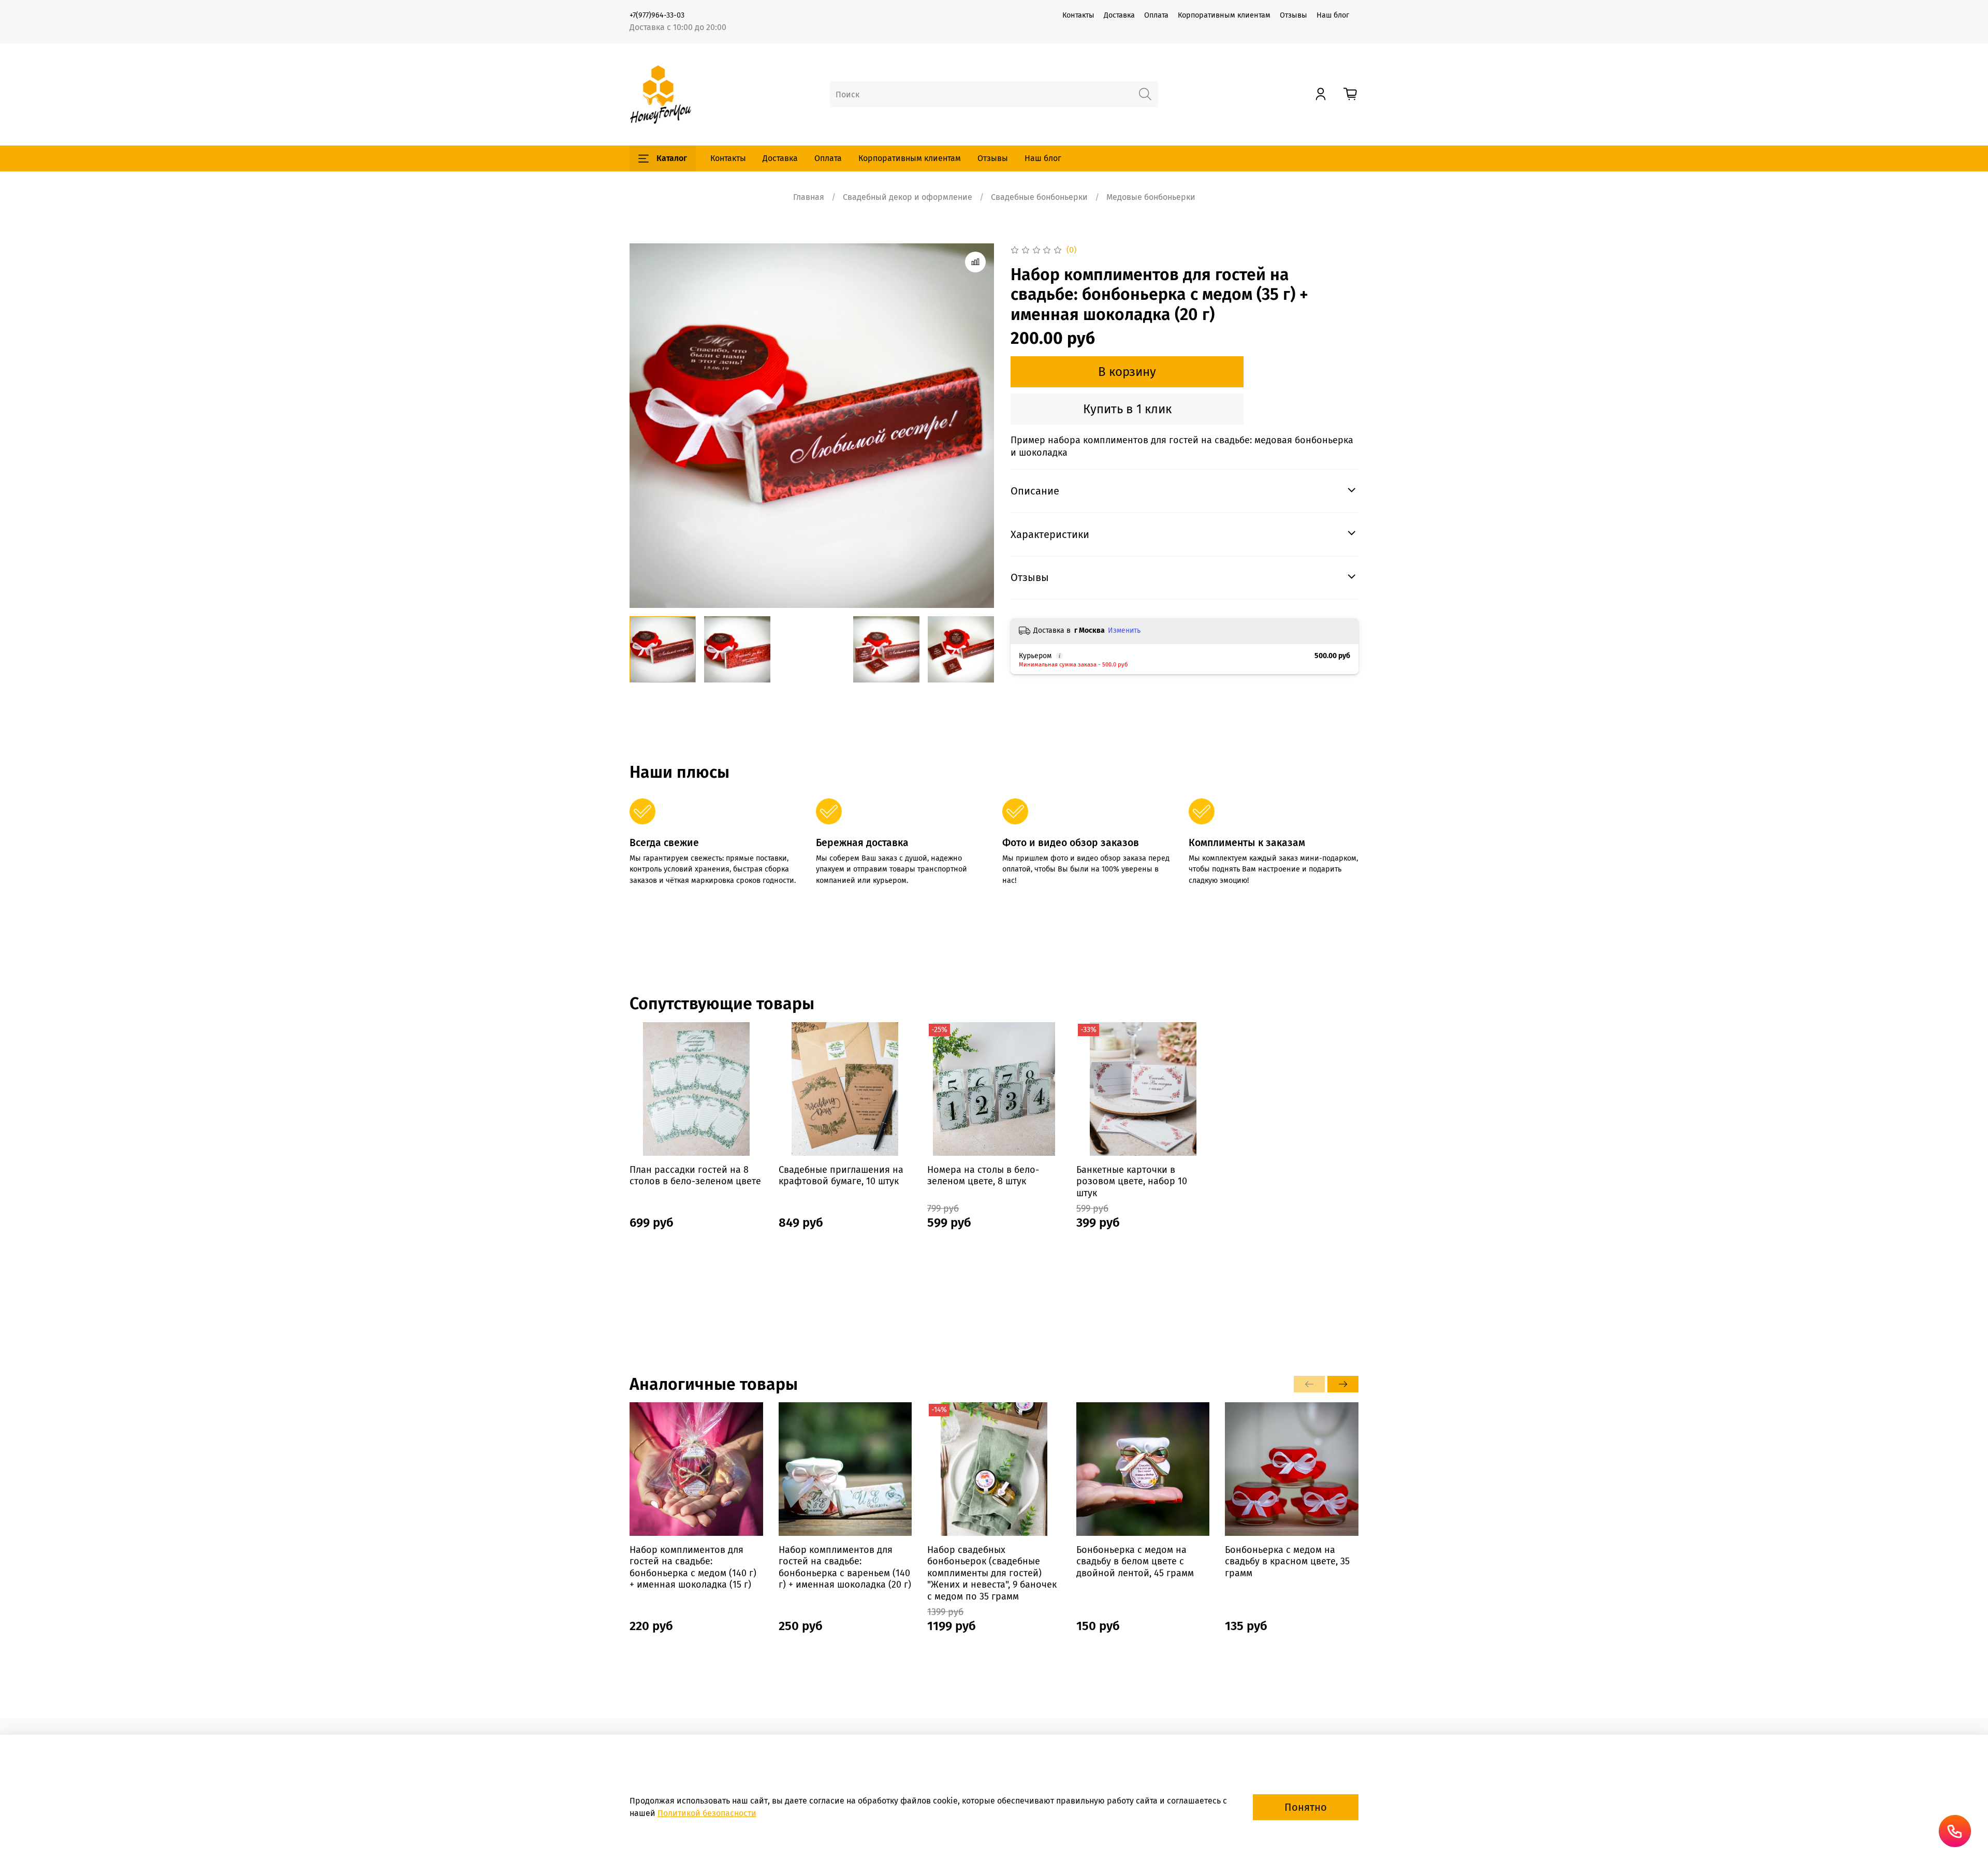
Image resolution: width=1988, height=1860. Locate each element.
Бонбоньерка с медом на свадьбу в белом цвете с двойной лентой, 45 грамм (1135, 1561)
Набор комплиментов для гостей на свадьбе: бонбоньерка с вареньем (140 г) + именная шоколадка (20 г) (845, 1567)
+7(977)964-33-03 (657, 15)
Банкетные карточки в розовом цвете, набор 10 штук (1132, 1181)
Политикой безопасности (707, 1813)
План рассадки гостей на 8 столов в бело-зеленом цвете (695, 1175)
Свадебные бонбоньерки (1039, 197)
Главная (809, 197)
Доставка (1119, 15)
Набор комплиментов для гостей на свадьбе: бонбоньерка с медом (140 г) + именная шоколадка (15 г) (693, 1567)
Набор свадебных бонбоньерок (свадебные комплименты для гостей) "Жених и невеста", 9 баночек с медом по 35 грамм (992, 1573)
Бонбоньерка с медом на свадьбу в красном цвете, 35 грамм (1287, 1561)
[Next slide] (977, 426)
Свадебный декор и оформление (908, 197)
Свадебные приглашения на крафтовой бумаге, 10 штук (841, 1175)
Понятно (1306, 1807)
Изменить (1124, 630)
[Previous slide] (646, 426)
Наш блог (1333, 15)
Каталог (672, 158)
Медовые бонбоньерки (1151, 197)
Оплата (1156, 15)
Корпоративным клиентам (1224, 15)
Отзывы (1293, 15)
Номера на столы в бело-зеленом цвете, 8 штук (983, 1175)
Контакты (1078, 15)
